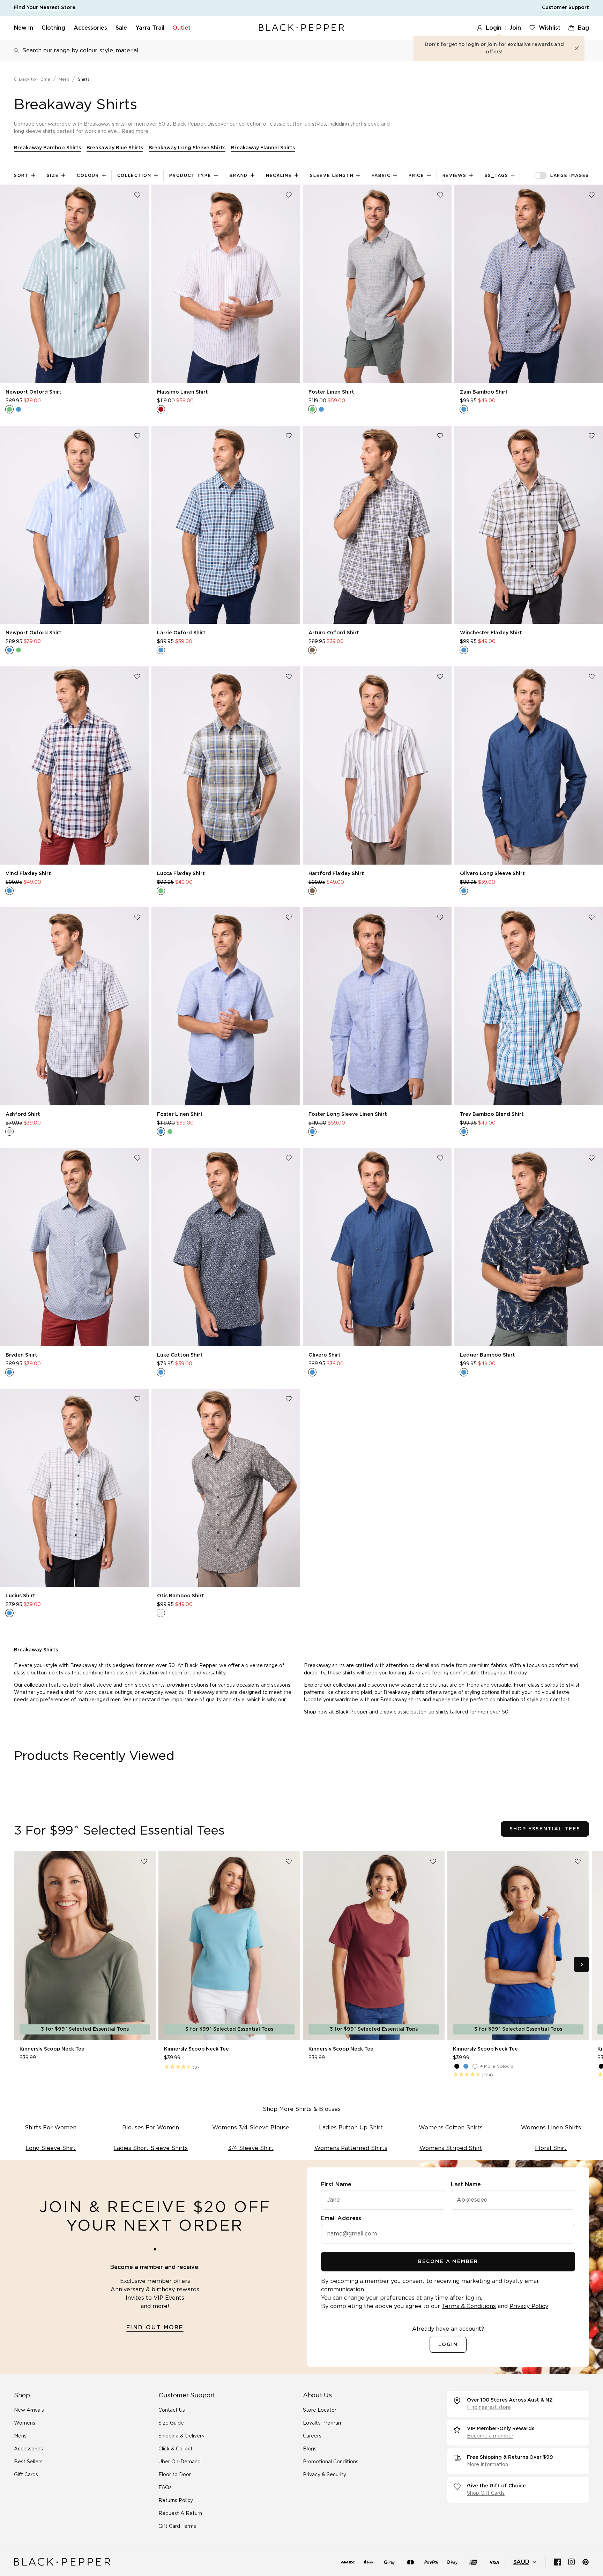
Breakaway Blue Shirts (115, 148)
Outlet (181, 28)
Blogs (310, 2449)
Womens (25, 2423)
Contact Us (172, 2410)
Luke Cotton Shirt (180, 1355)
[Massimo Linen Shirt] (226, 284)
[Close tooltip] (577, 48)
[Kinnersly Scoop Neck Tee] (85, 1946)
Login (494, 28)
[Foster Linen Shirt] (377, 284)
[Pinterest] (586, 2562)
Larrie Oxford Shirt (181, 633)
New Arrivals (29, 2410)
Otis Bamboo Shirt (181, 1596)
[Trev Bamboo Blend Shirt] (529, 1006)
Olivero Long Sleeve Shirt (492, 874)
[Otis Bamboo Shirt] (226, 1488)
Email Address (341, 2218)
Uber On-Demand (180, 2462)
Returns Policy (176, 2501)
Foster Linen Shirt (331, 392)
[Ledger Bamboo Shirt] (529, 1247)
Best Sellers (28, 2462)
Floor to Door (175, 2475)
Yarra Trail (150, 28)
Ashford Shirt (23, 1114)
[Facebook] (558, 2562)
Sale (121, 28)
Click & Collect (176, 2449)
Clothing (53, 28)
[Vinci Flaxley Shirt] (74, 766)
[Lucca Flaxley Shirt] (226, 766)
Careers (312, 2436)
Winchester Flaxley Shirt (491, 633)
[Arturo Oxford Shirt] (377, 525)
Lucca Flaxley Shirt (181, 874)
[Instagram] (572, 2562)
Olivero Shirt (325, 1355)
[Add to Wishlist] (137, 195)
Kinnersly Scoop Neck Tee (52, 2049)
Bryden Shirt (21, 1355)
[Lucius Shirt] (74, 1488)
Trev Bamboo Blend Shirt (492, 1114)
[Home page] (301, 28)
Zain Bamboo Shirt (484, 392)
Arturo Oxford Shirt (334, 633)
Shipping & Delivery (181, 2436)
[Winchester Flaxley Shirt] (529, 525)
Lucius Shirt (20, 1596)
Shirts (84, 79)
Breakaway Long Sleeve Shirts (187, 148)
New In (24, 28)
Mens (64, 79)
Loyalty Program (323, 2423)
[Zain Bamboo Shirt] (529, 284)
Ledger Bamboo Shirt (487, 1355)
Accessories (90, 28)
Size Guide (171, 2423)
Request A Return (180, 2514)
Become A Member (448, 2262)
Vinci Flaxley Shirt (28, 874)
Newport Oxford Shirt (33, 392)
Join (515, 28)
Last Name (466, 2185)
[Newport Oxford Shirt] (74, 284)
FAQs (165, 2488)
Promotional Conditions (331, 2462)
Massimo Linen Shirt (183, 392)
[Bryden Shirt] (74, 1247)
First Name (336, 2185)
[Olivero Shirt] (377, 1247)
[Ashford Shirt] (74, 1006)
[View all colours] (14, 409)
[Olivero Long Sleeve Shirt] (529, 766)
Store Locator (320, 2410)
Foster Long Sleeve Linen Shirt (348, 1114)
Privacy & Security (325, 2475)
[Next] (581, 1964)
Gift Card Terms (177, 2526)
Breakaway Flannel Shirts (263, 148)
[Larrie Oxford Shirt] (226, 525)
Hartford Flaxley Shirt (336, 874)
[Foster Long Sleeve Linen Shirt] (377, 1006)
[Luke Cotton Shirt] (226, 1247)
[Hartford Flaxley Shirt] (377, 766)
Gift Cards (26, 2475)
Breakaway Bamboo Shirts (47, 148)
